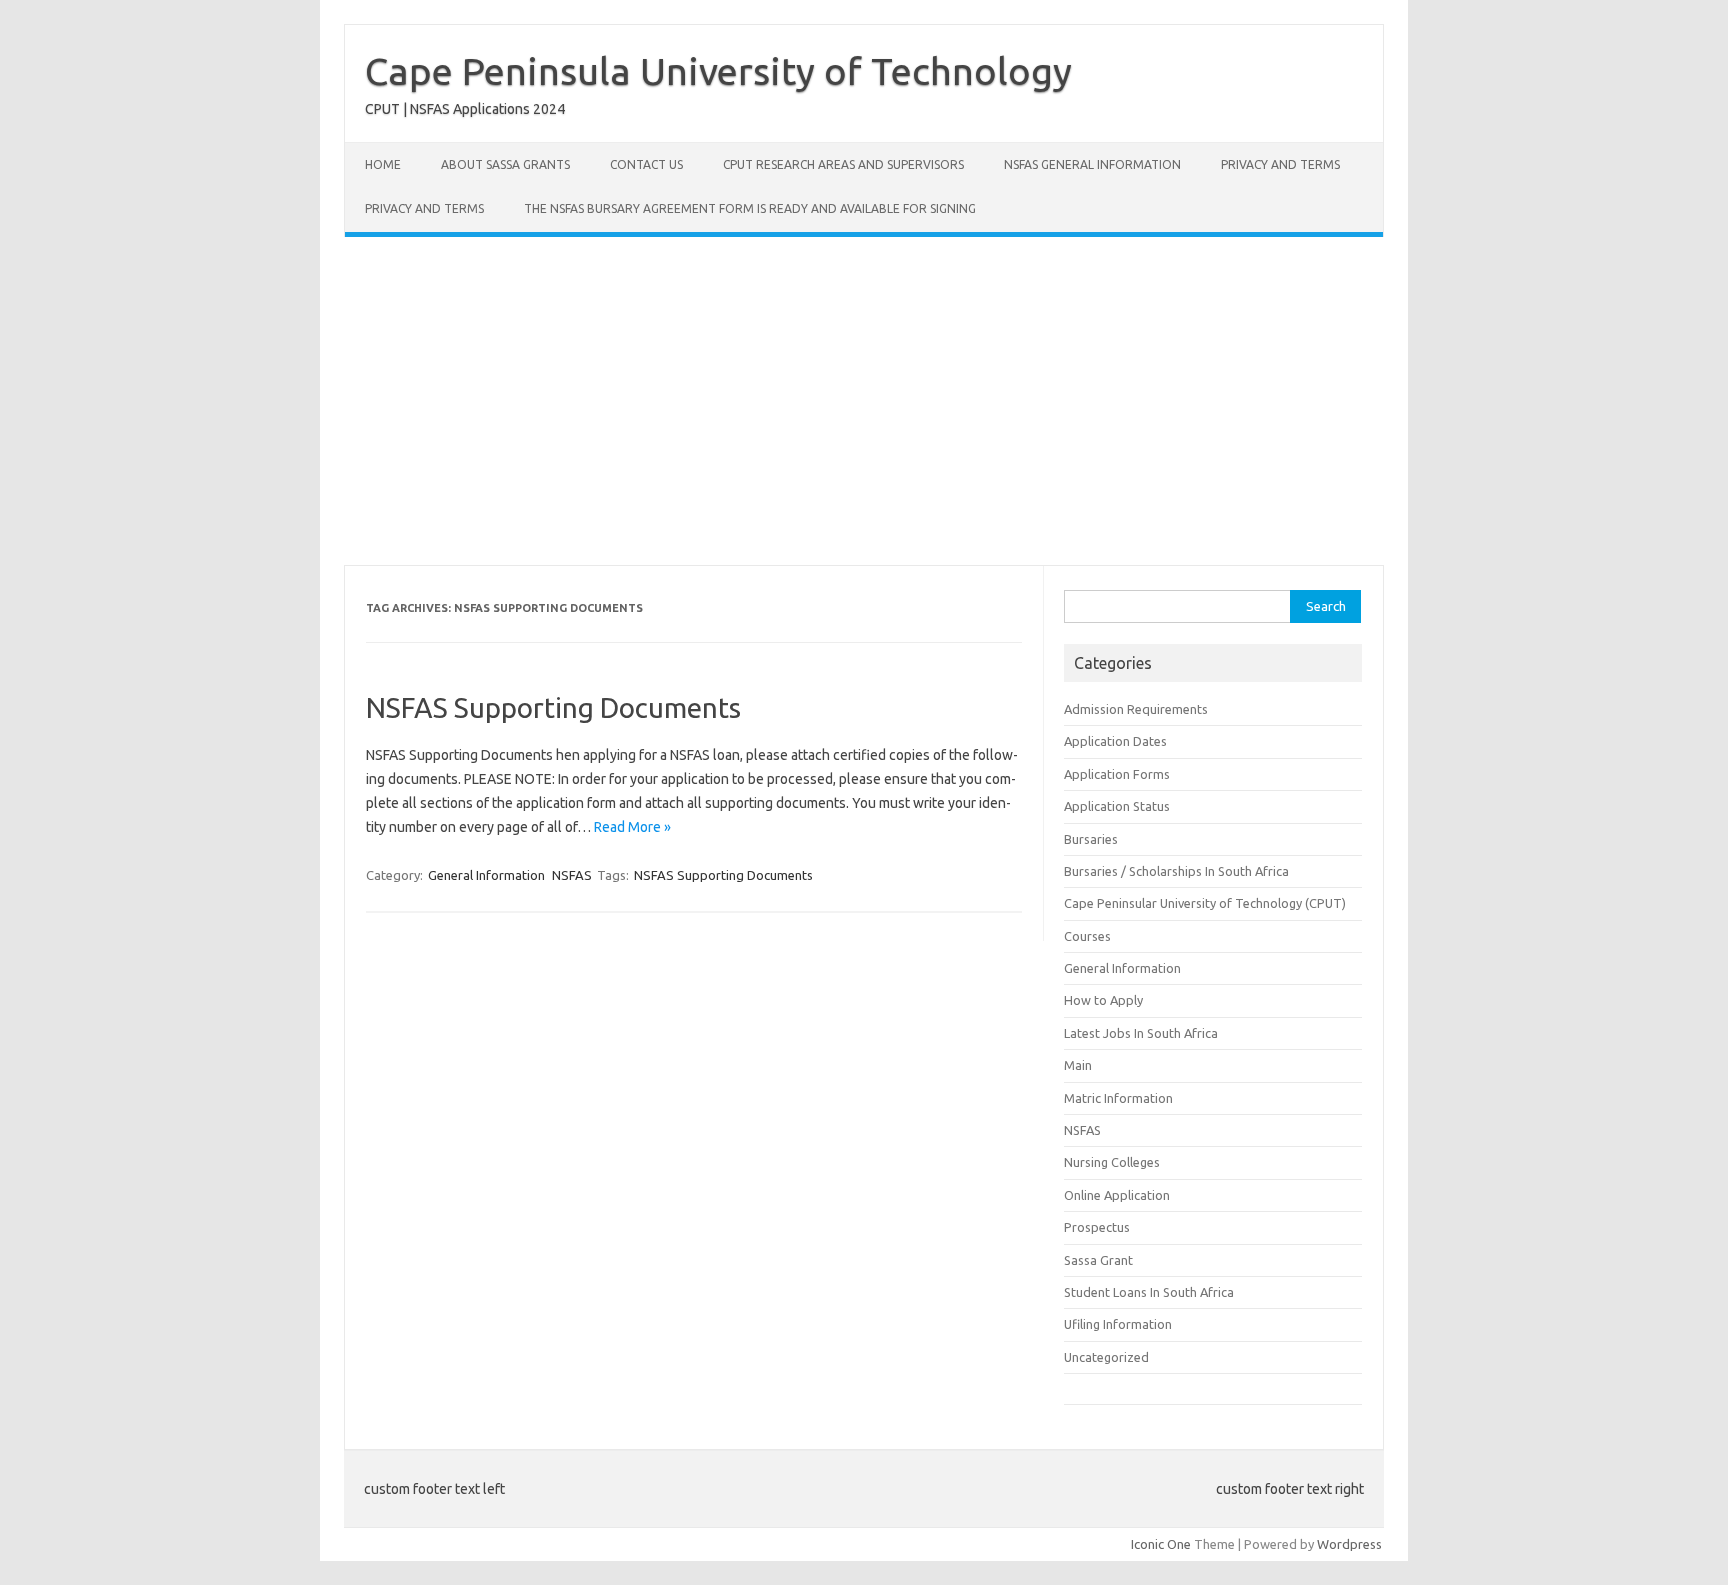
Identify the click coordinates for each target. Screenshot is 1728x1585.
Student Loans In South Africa (1149, 1292)
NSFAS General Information (1092, 164)
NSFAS (572, 875)
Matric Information (1118, 1098)
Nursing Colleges (1112, 1162)
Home (383, 164)
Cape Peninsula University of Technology (718, 71)
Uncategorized (1106, 1357)
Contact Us (646, 164)
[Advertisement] (864, 401)
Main (1078, 1065)
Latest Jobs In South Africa (1141, 1033)
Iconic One (1161, 1544)
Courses (1087, 936)
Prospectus (1097, 1227)
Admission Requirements (1136, 709)
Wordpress (1349, 1544)
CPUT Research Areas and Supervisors (843, 164)
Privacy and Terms (1280, 164)
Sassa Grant (1098, 1260)
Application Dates (1115, 741)
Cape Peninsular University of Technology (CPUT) (1205, 903)
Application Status (1117, 806)
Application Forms (1117, 774)
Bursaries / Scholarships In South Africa (1176, 871)
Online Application (1117, 1195)
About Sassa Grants (505, 164)
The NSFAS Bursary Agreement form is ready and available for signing (750, 208)
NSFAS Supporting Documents (553, 707)
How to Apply (1103, 1000)
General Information (486, 875)
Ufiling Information (1118, 1324)
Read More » (632, 827)
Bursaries (1091, 839)
